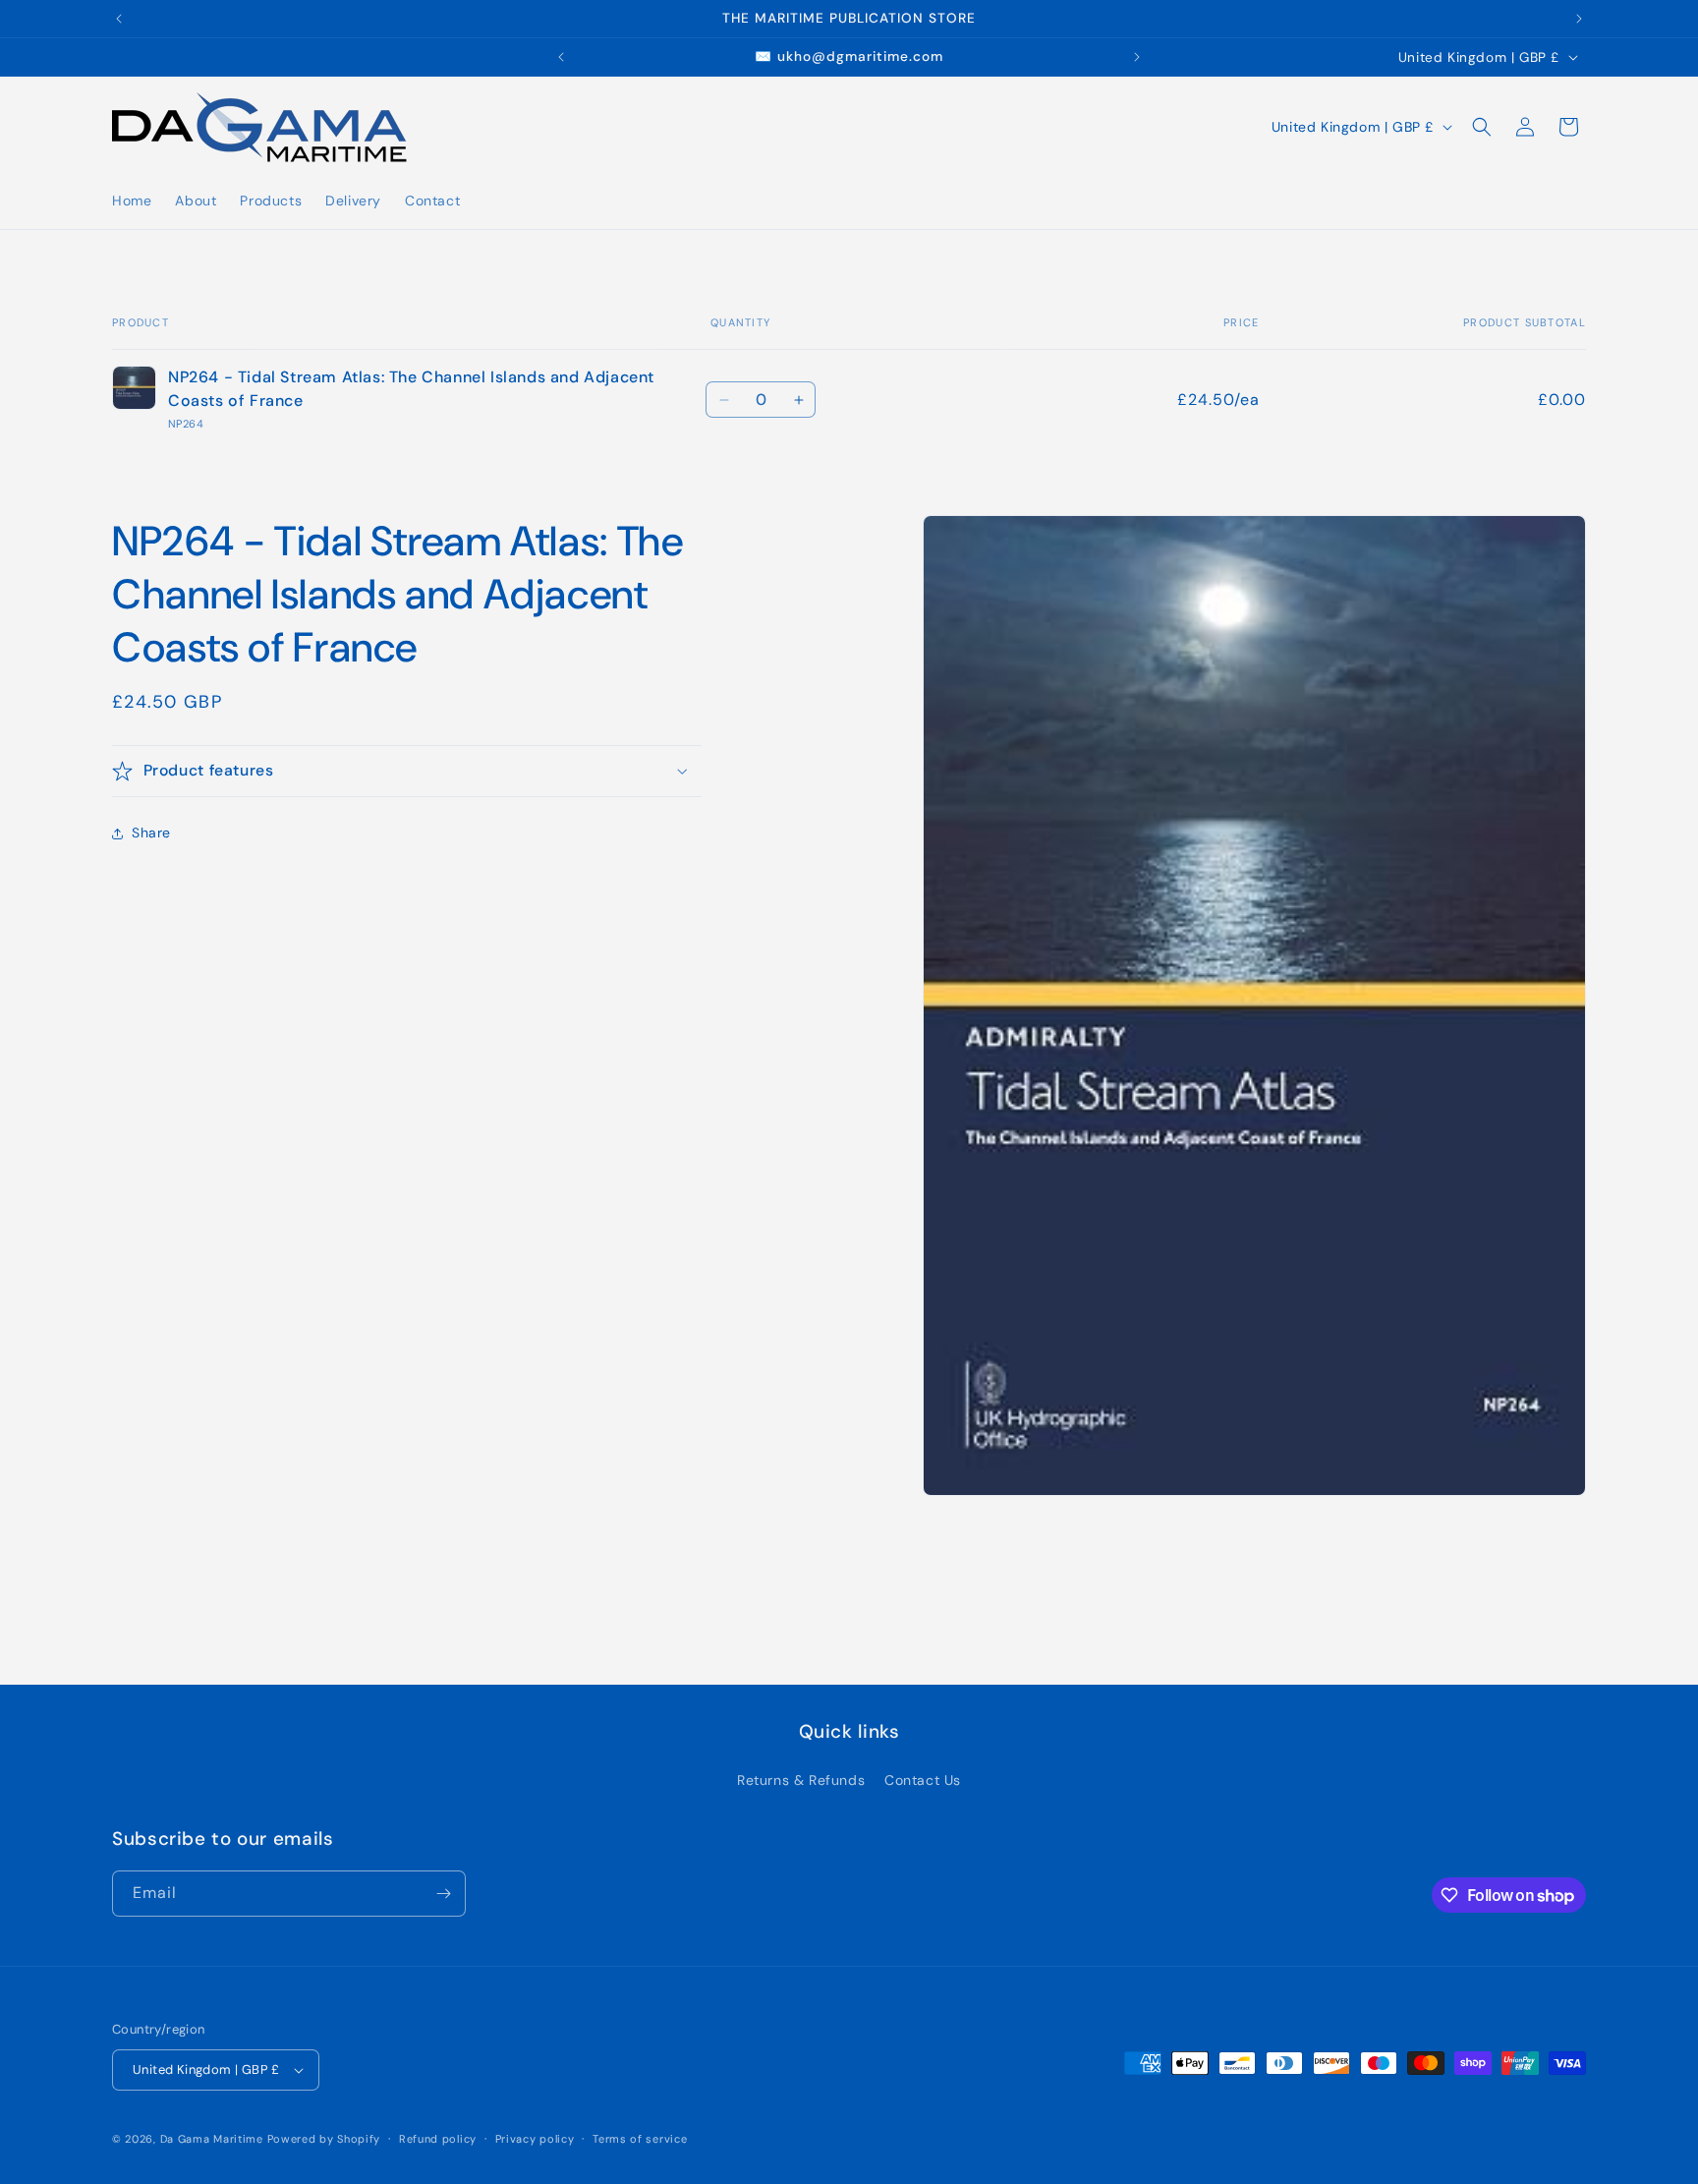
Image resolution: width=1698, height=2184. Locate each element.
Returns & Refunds (801, 1780)
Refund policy (438, 2139)
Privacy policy (535, 2139)
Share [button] (151, 833)
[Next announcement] (1579, 19)
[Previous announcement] (119, 19)
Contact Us (923, 1780)
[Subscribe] (443, 1894)
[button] (1482, 127)
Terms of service (640, 2139)
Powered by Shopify (324, 2139)
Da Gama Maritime (212, 2139)
